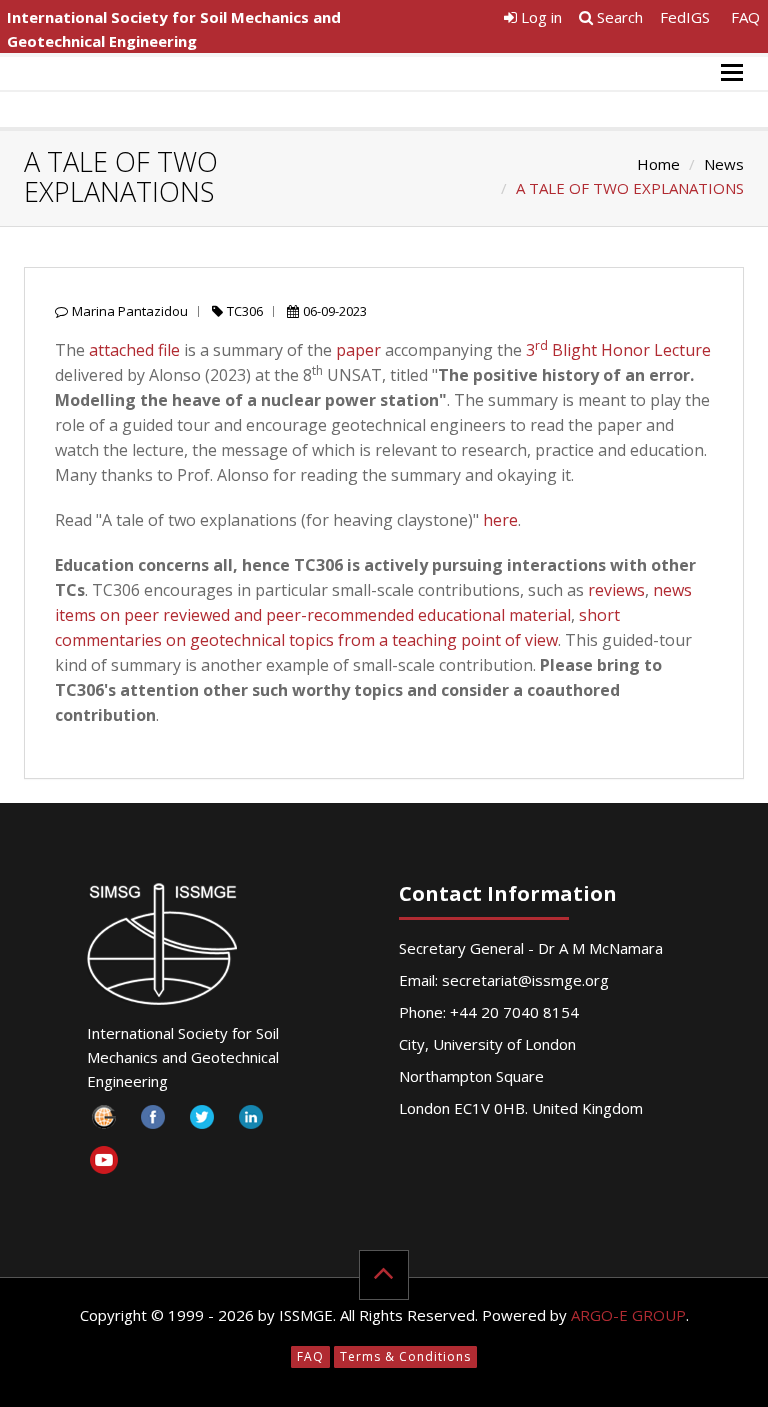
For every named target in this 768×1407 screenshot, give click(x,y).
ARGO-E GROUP (628, 1315)
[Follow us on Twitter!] (202, 1122)
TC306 (245, 311)
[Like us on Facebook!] (153, 1122)
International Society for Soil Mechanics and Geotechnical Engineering (174, 29)
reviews (616, 590)
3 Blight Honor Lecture (618, 350)
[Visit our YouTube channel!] (104, 1163)
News (724, 164)
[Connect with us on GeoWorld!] (104, 1122)
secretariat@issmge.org (525, 980)
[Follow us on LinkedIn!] (251, 1122)
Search (618, 17)
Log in (539, 17)
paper (358, 350)
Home (658, 164)
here (500, 520)
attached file (134, 350)
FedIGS (685, 17)
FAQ (745, 17)
